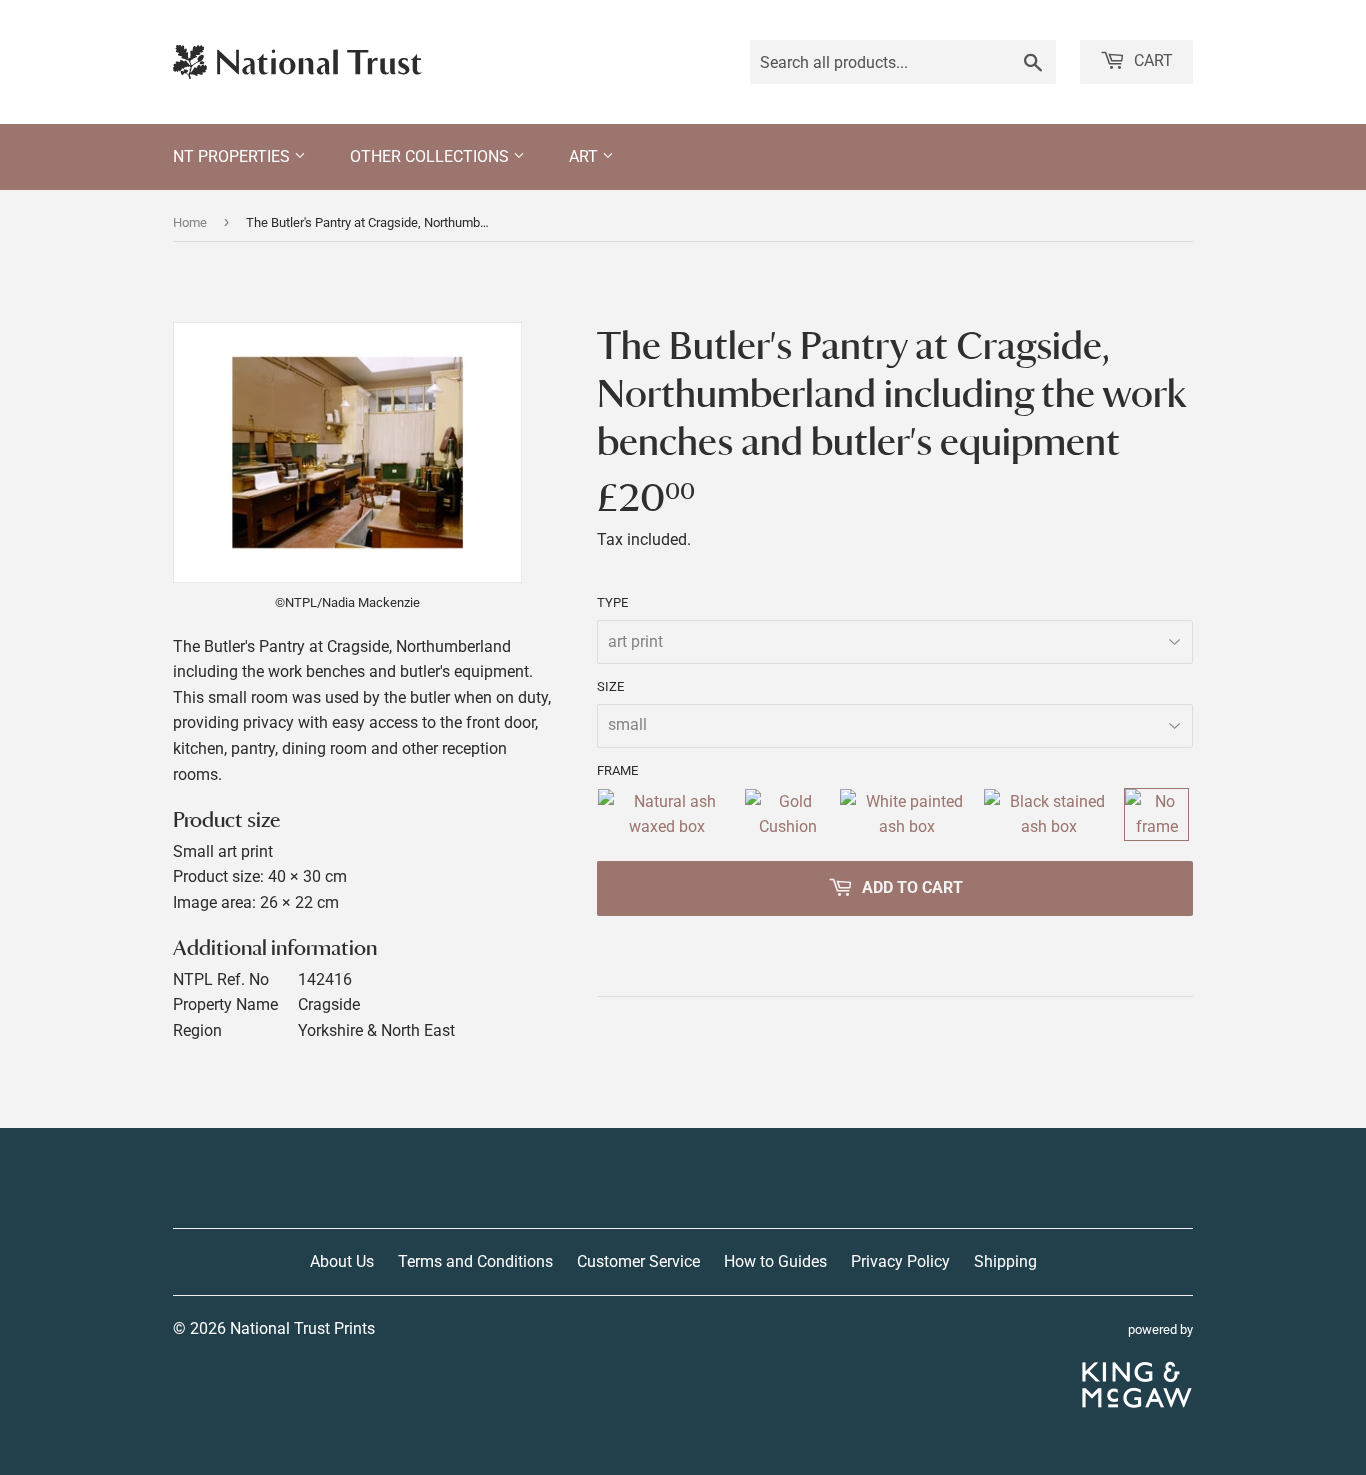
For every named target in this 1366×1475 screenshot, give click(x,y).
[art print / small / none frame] (1156, 814)
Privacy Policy (900, 1261)
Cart (1151, 60)
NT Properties (233, 156)
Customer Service (638, 1261)
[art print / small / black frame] (1050, 814)
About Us (342, 1261)
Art (585, 156)
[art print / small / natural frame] (666, 814)
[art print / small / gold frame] (787, 814)
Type (612, 602)
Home (190, 222)
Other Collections (431, 156)
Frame (617, 770)
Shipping (1005, 1261)
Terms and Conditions (475, 1261)
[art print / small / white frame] (906, 814)
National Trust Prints (302, 1328)
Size (610, 686)
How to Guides (775, 1261)
